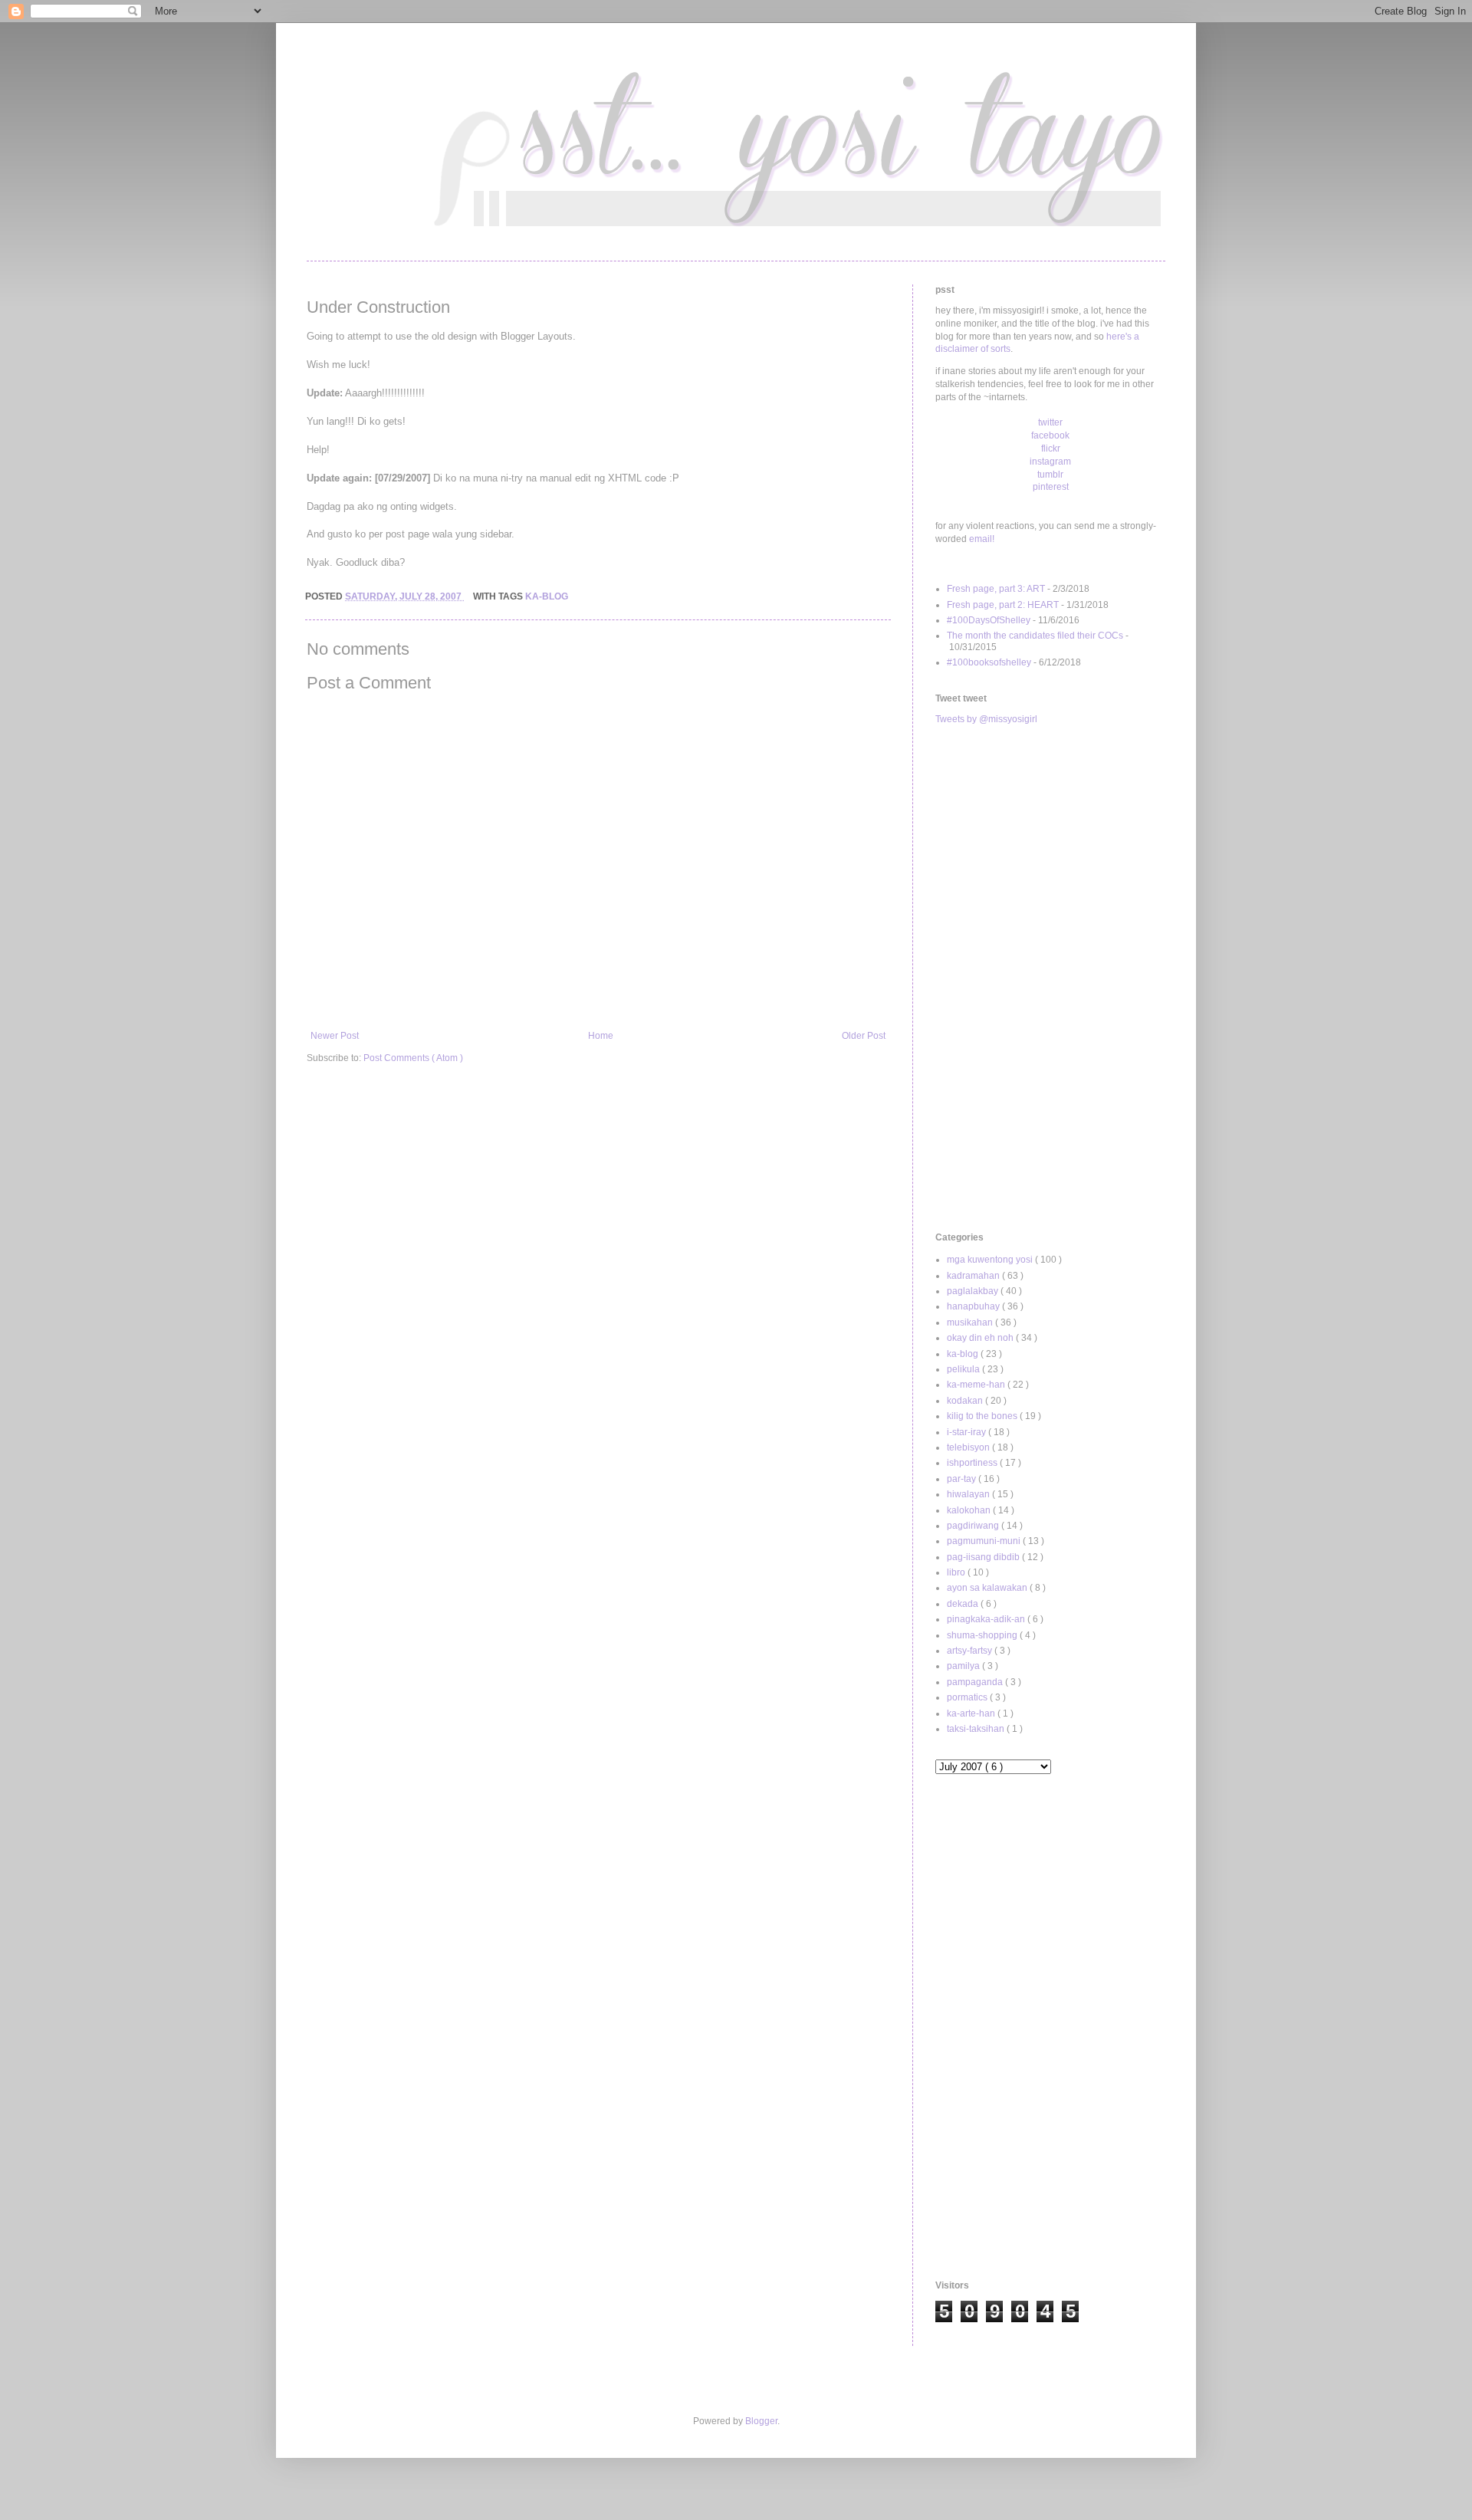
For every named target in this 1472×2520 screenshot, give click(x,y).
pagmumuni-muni (985, 1541)
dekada (964, 1604)
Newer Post (335, 1036)
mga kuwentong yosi (991, 1260)
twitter (1050, 422)
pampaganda (976, 1682)
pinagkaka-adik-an (987, 1619)
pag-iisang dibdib (984, 1557)
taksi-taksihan (977, 1729)
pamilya (964, 1666)
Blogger (761, 2421)
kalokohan (970, 1510)
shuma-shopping (983, 1635)
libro (957, 1572)
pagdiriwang (974, 1526)
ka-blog (547, 596)
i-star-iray (968, 1432)
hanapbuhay (974, 1306)
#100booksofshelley (989, 662)
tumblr (1050, 475)
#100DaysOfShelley (989, 620)
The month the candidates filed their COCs (1035, 636)
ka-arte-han (972, 1713)
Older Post (864, 1036)
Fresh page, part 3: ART (996, 589)
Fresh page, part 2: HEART (1003, 605)
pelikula (964, 1369)
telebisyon (969, 1447)
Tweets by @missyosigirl (986, 719)
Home (601, 1036)
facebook (1050, 435)
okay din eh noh (981, 1338)
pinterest (1051, 487)
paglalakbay (974, 1291)
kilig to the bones (983, 1416)
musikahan (971, 1322)
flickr (1051, 448)
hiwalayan (969, 1494)
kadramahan (974, 1276)
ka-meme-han (977, 1385)
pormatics (968, 1697)
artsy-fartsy (971, 1651)
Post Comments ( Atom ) (413, 1058)
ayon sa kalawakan (988, 1588)
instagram (1050, 462)
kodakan (966, 1401)
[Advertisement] (1050, 979)
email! (982, 539)
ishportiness (973, 1463)
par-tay (963, 1479)
